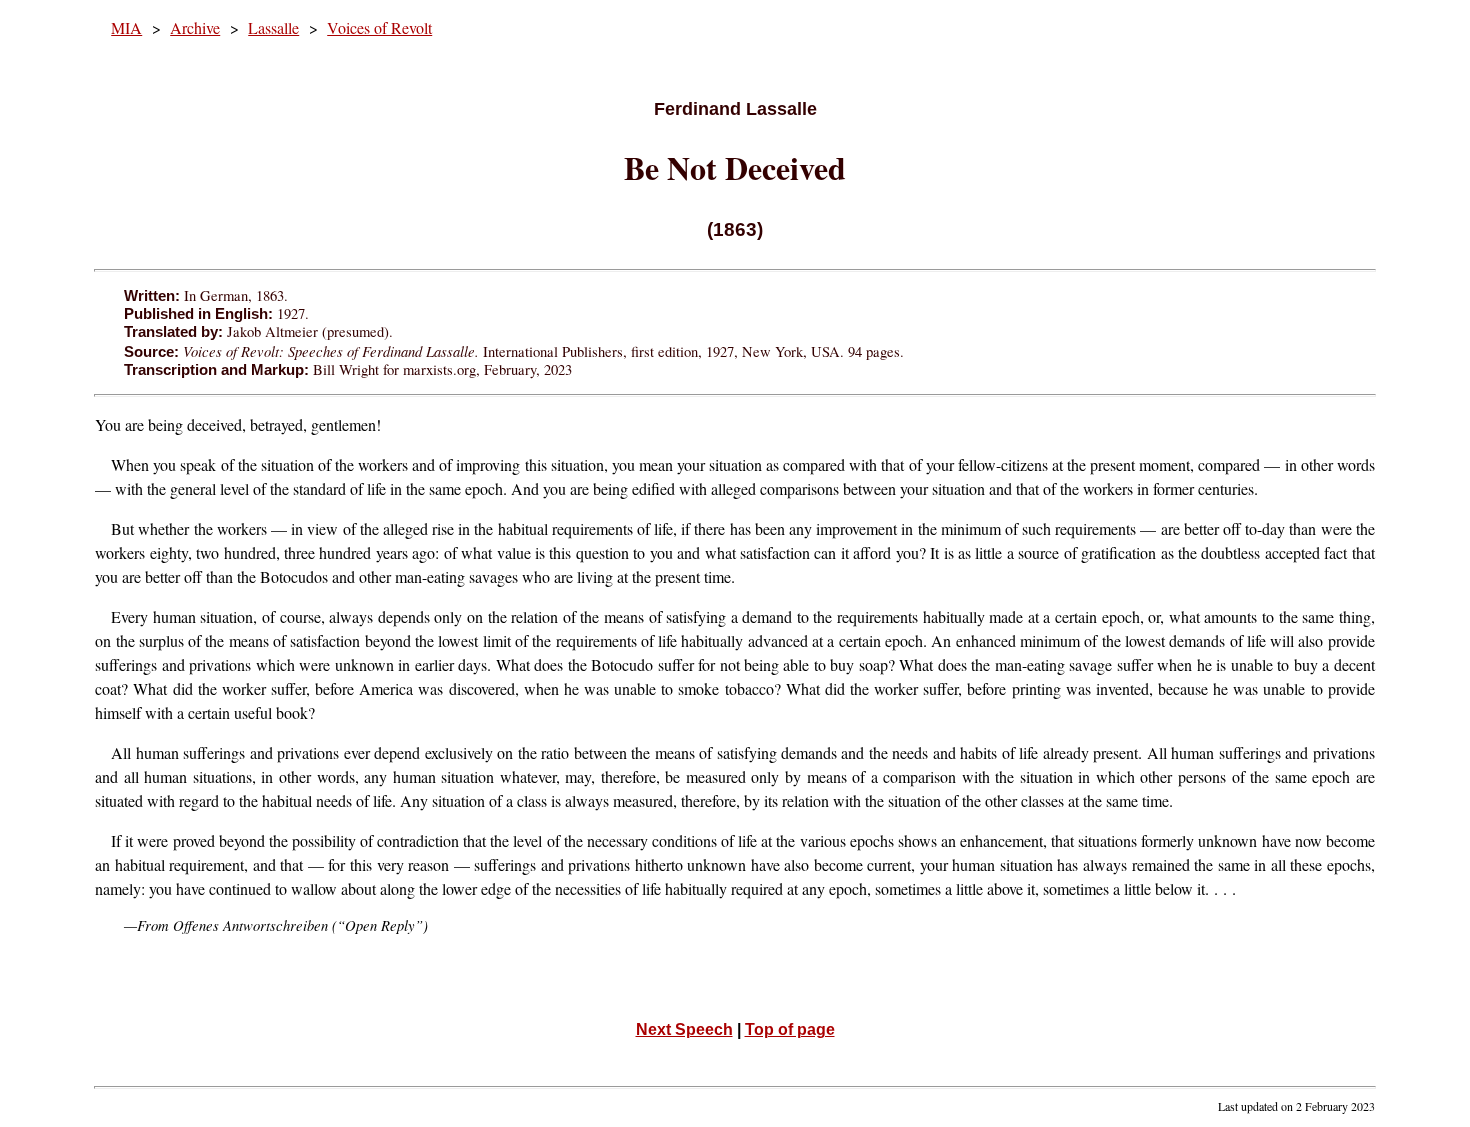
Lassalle (273, 27)
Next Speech (684, 1029)
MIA (126, 27)
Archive (195, 27)
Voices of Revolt (379, 27)
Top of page (790, 1029)
